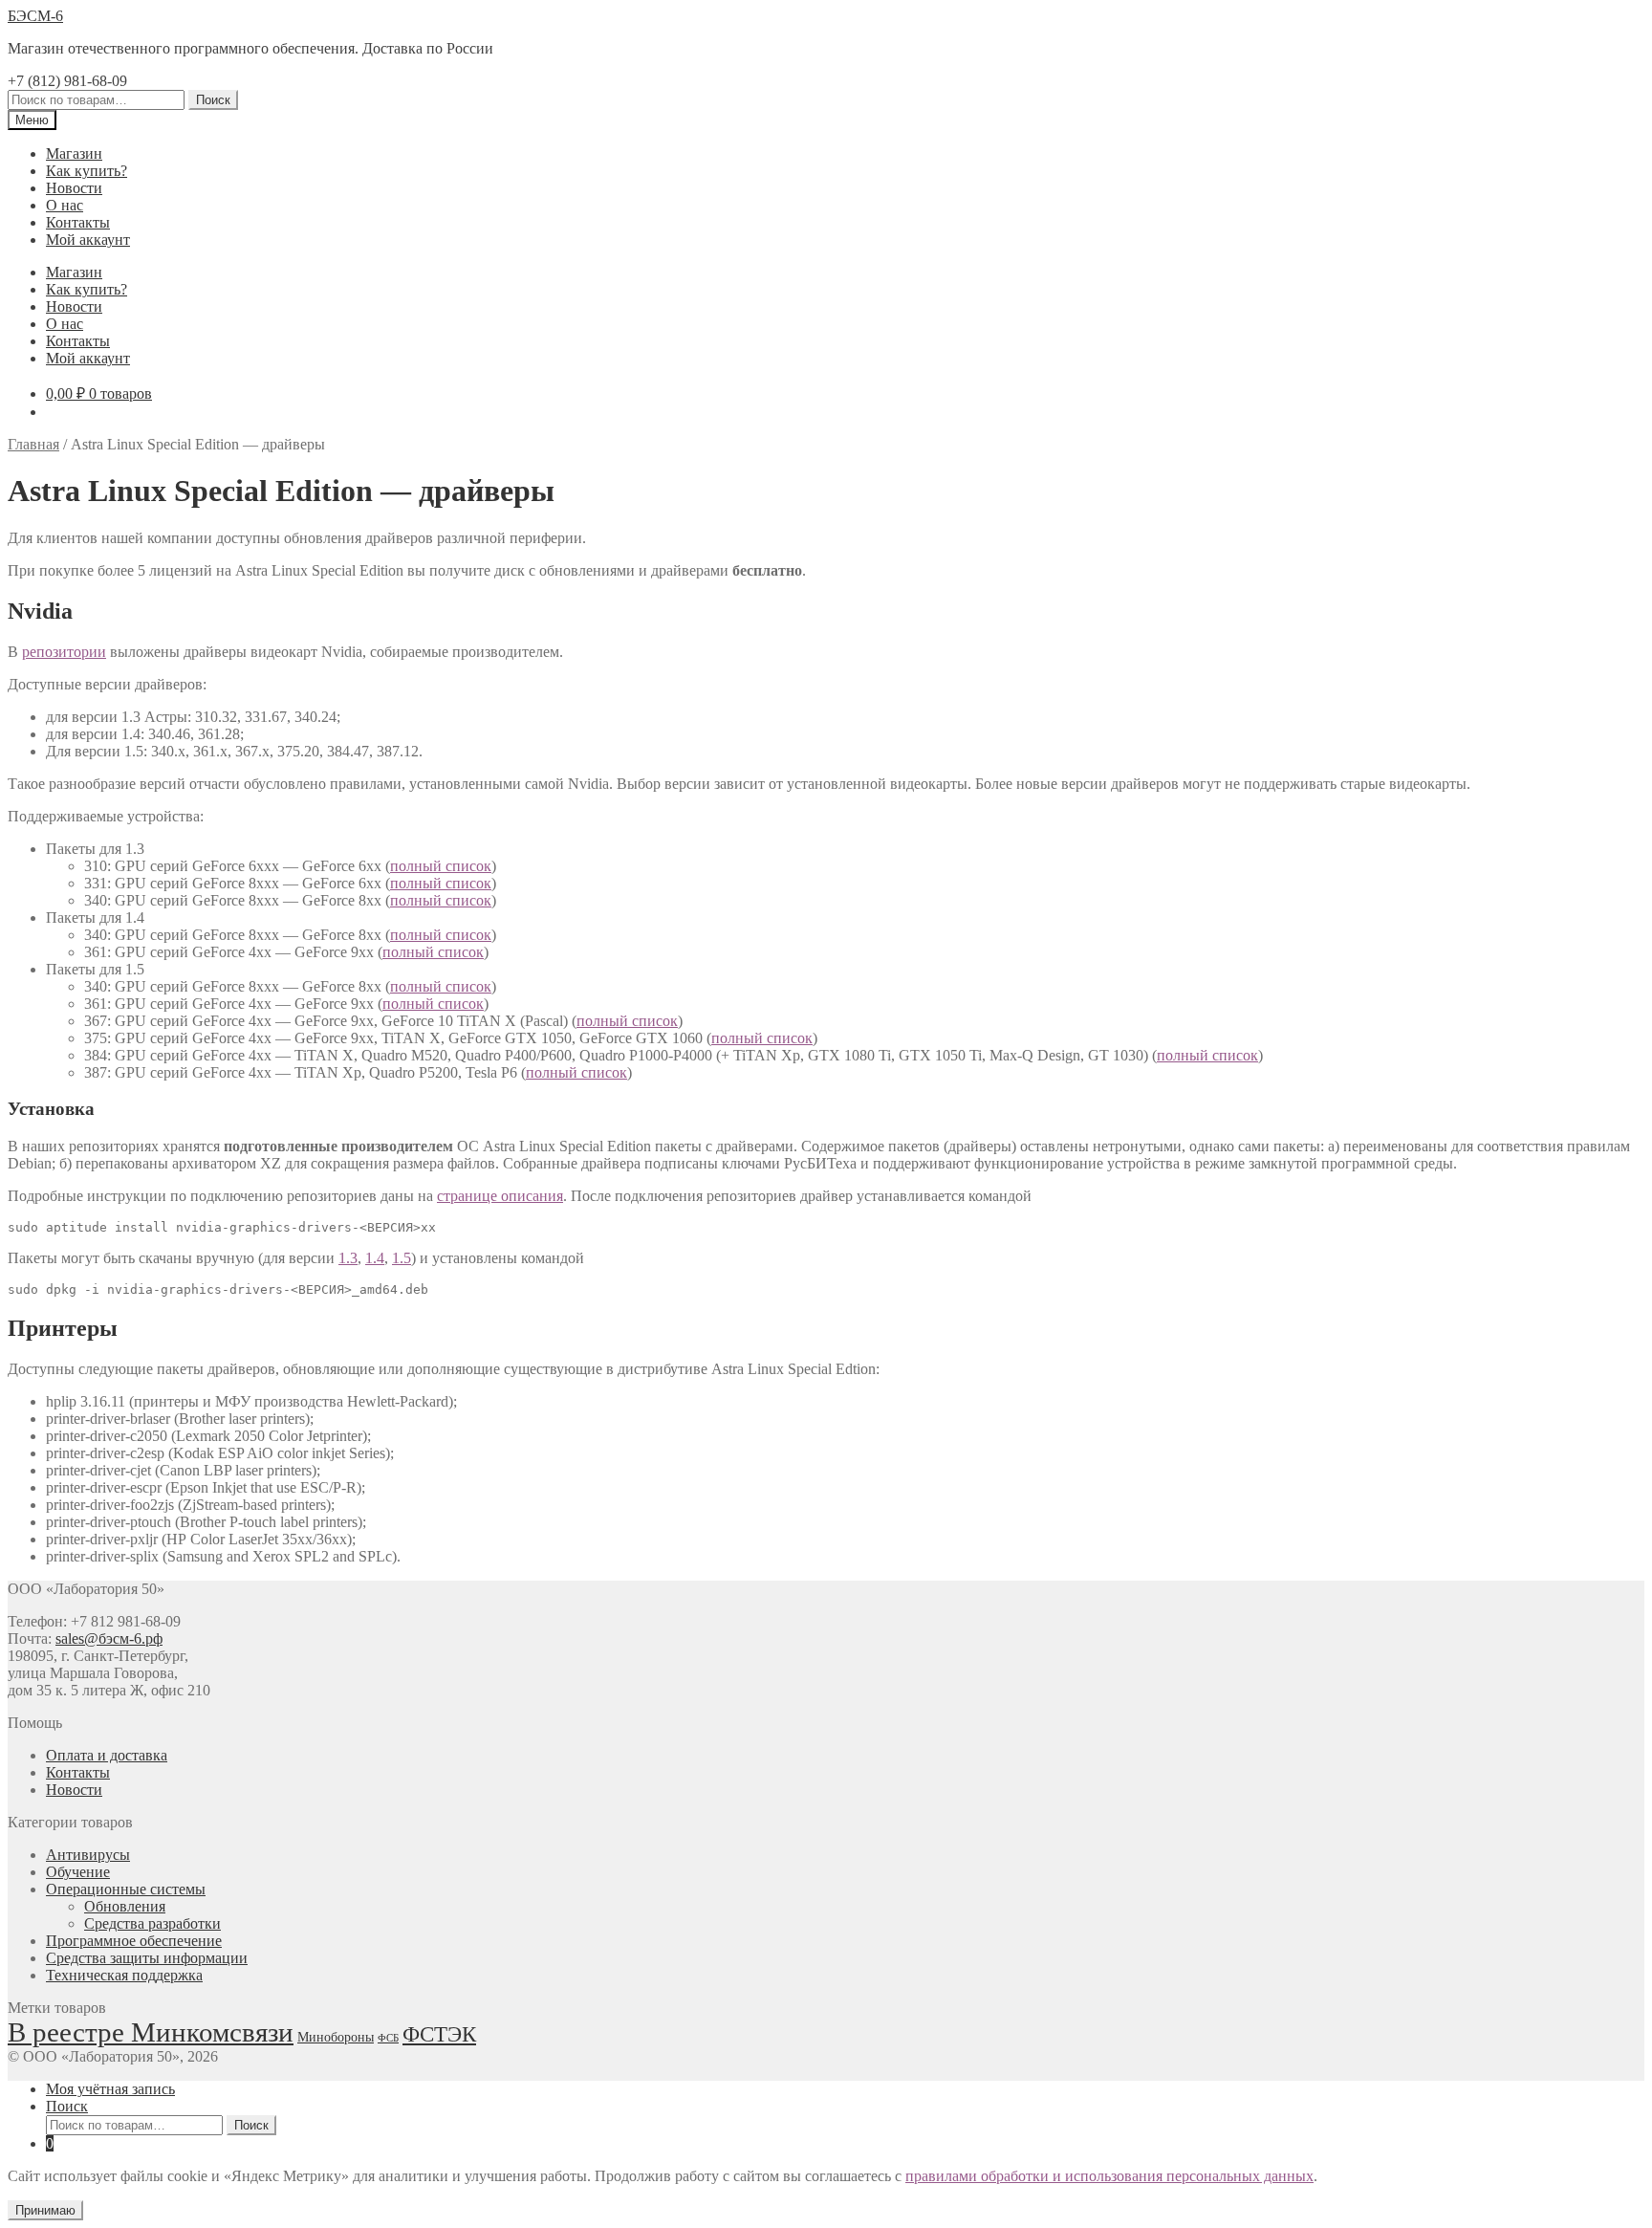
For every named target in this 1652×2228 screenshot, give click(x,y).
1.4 (375, 1258)
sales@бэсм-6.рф (109, 1638)
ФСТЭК (439, 2034)
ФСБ (388, 2038)
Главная (33, 444)
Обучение (78, 1872)
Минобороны (336, 2037)
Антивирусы (88, 1855)
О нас (65, 205)
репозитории (64, 652)
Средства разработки (152, 1923)
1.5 (402, 1258)
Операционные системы (126, 1889)
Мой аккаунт (88, 240)
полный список (441, 866)
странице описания (500, 1196)
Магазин (74, 153)
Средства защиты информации (147, 1958)
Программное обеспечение (134, 1941)
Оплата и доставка (107, 1755)
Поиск (213, 100)
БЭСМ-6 (35, 16)
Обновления (125, 1906)
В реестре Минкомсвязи (151, 2032)
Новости (74, 188)
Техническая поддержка (124, 1975)
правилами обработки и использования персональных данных (1109, 2176)
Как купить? (87, 171)
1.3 (348, 1258)
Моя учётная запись (110, 2089)
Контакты (78, 222)
